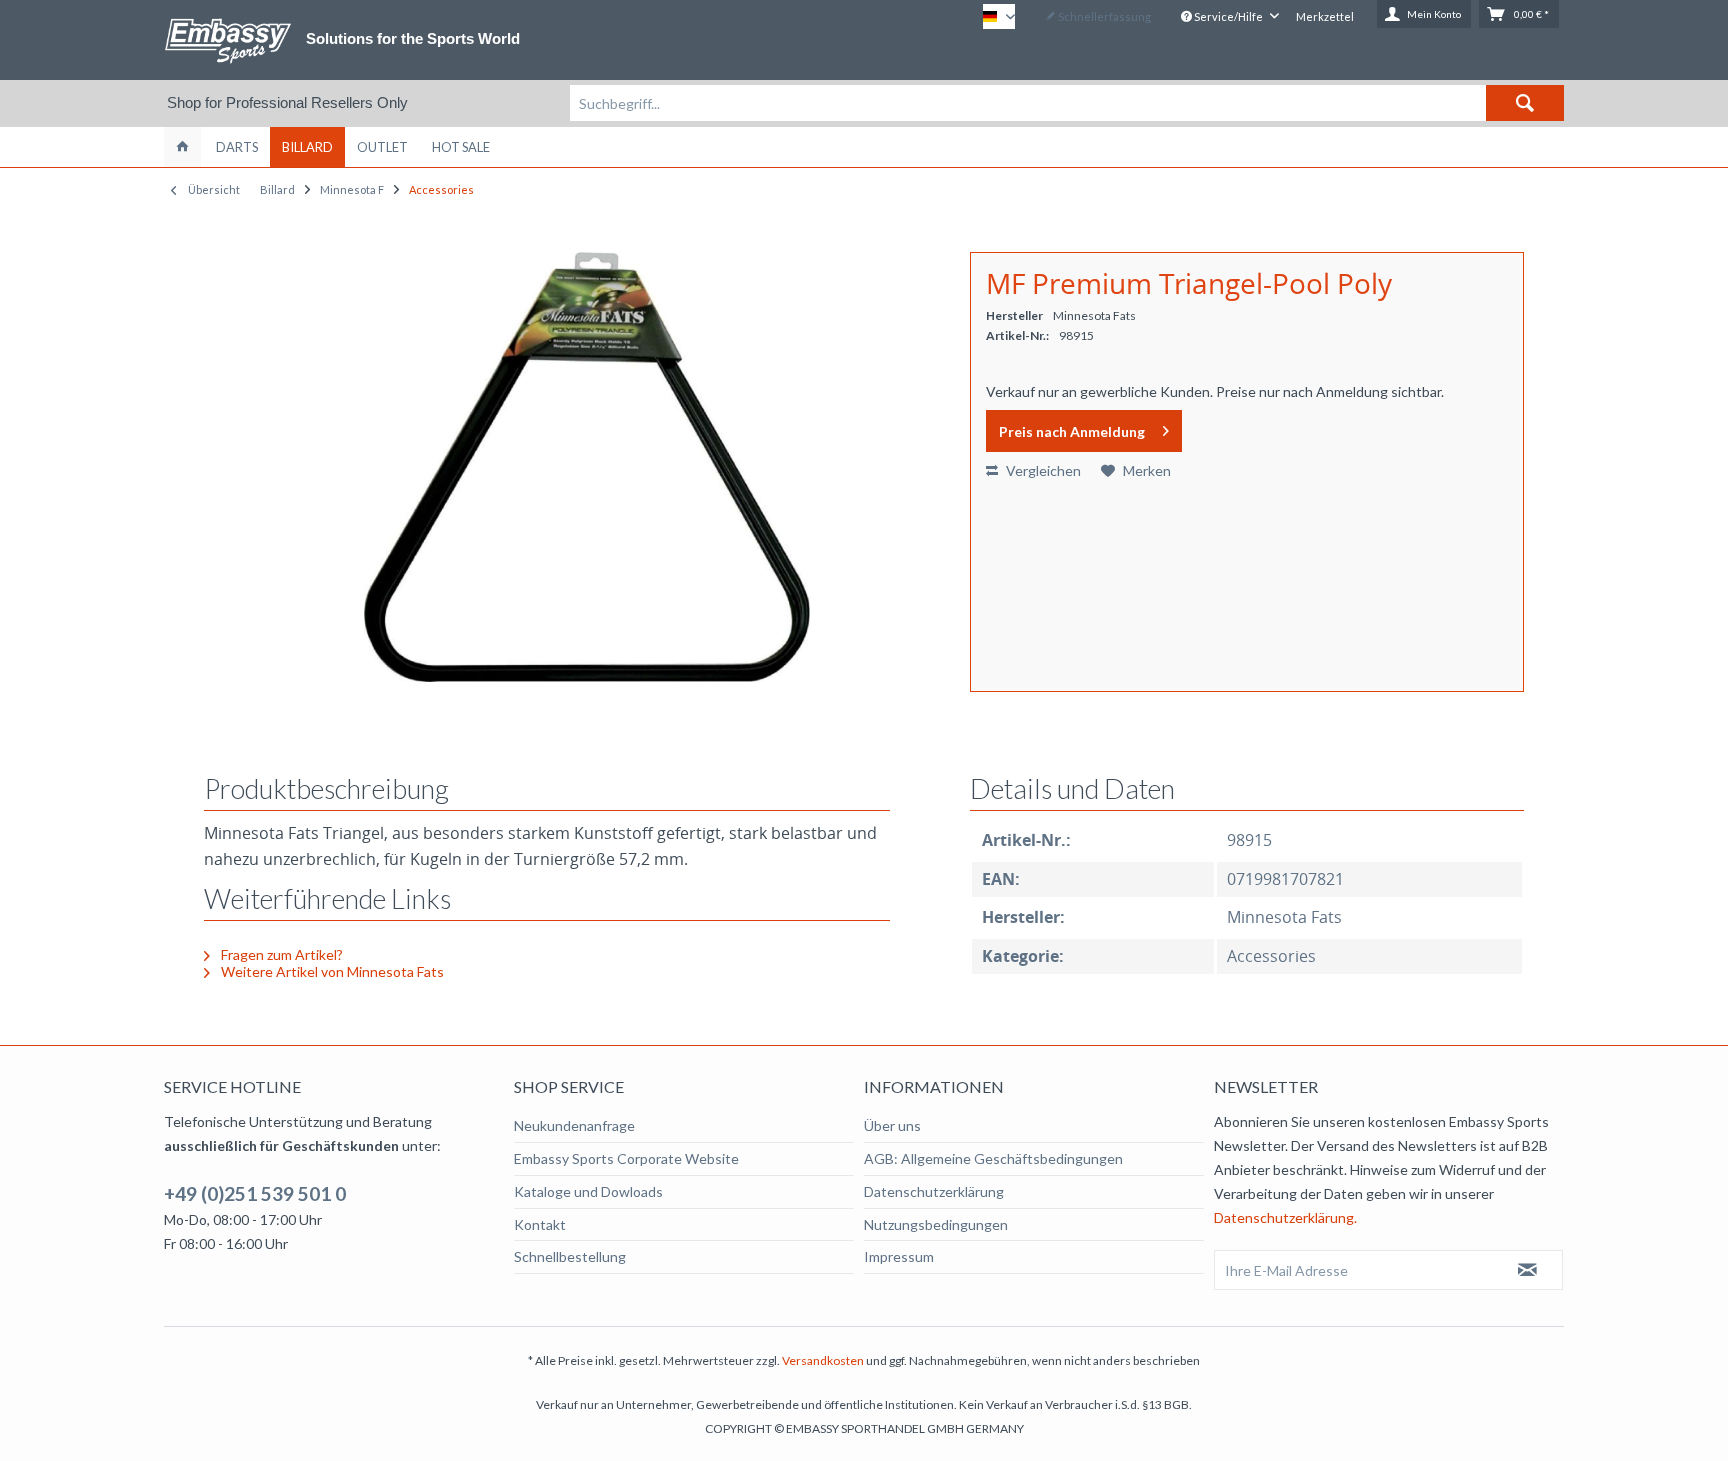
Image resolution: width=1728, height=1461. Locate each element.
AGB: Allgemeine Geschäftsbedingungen (993, 1158)
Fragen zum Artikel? (280, 954)
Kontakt (540, 1224)
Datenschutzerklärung (934, 1191)
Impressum (899, 1256)
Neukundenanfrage (574, 1125)
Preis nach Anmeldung (1072, 431)
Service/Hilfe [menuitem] (1228, 16)
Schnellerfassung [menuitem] (1103, 16)
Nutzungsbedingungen (936, 1224)
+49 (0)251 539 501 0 (255, 1193)
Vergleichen (1042, 470)
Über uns (892, 1125)
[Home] (182, 147)
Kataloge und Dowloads (588, 1191)
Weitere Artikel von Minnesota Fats (331, 971)
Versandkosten (823, 1360)
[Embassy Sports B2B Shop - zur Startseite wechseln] (228, 41)
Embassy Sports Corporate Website (626, 1158)
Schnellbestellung (570, 1256)
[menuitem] (1067, 103)
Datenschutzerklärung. (1285, 1217)
